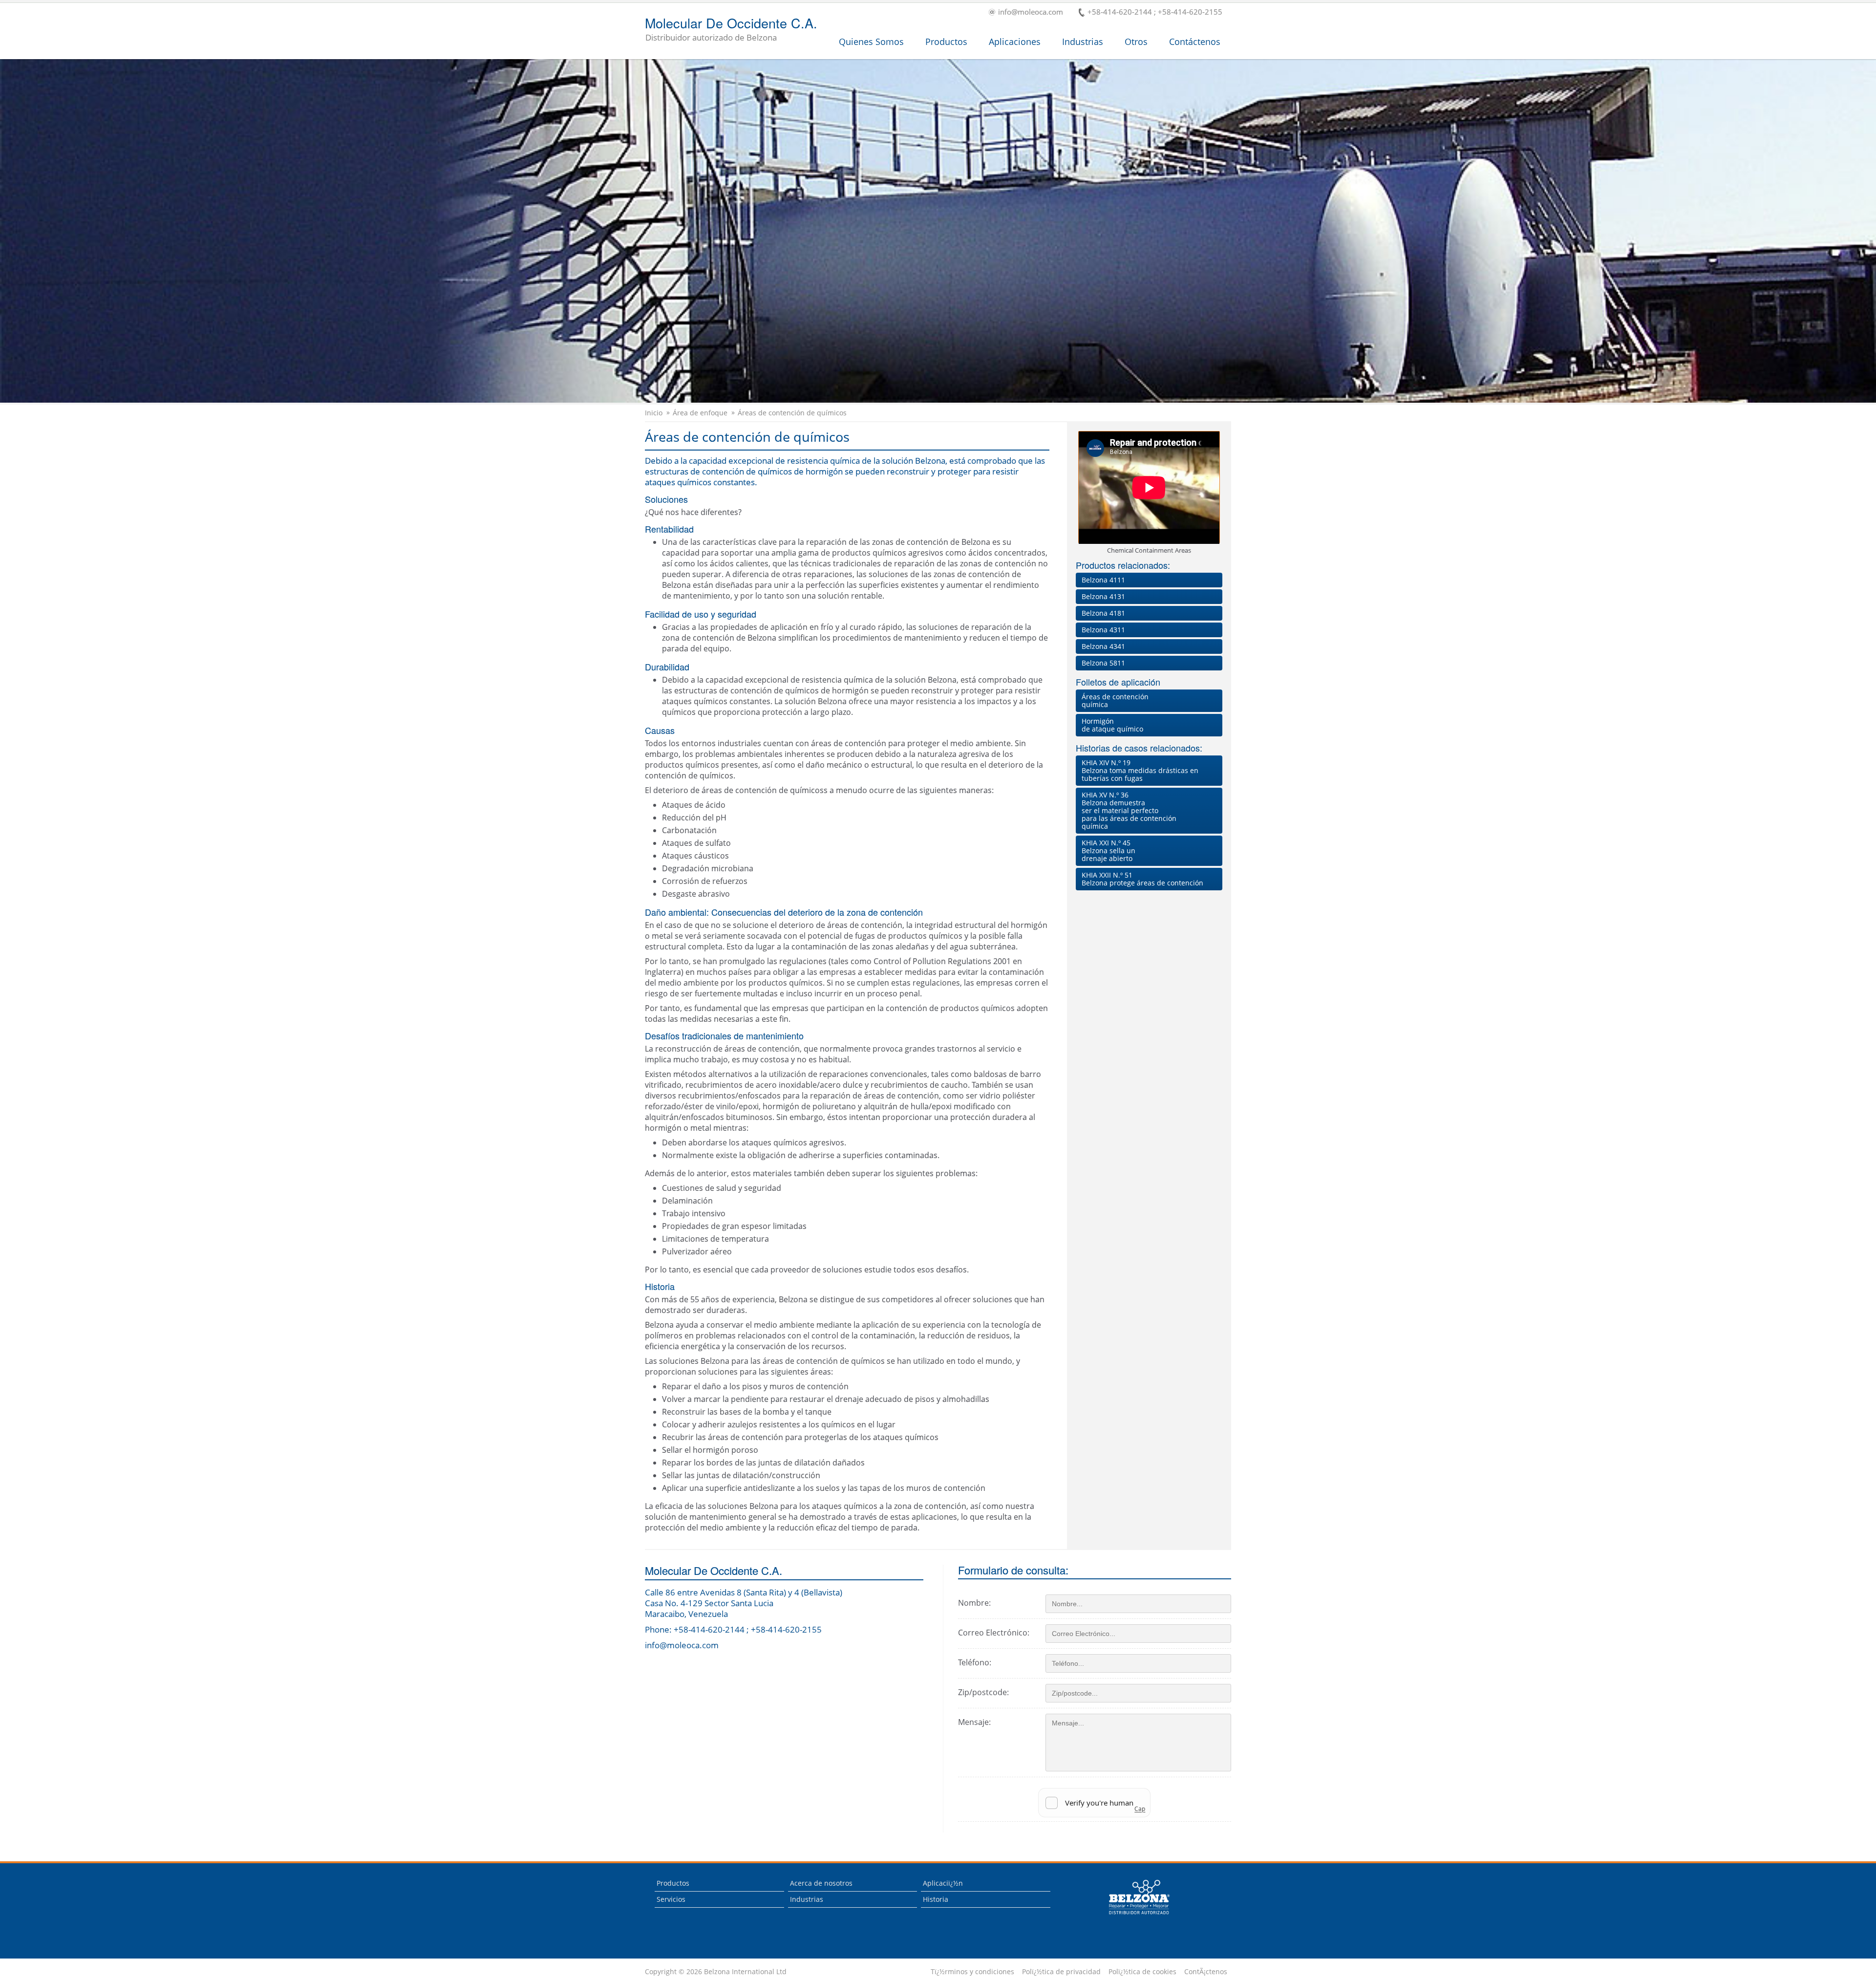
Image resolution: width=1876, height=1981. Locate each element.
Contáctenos (1195, 42)
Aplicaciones (1015, 42)
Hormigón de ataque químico (1112, 725)
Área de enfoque (700, 413)
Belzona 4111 (1103, 580)
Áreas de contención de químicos (792, 413)
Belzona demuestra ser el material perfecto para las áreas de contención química (1129, 810)
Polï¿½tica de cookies (1142, 1972)
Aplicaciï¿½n (943, 1883)
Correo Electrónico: (994, 1633)
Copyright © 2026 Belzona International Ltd (716, 1972)
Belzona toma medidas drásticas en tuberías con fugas (1140, 770)
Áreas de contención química (1115, 700)
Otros (1136, 42)
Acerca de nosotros (821, 1883)
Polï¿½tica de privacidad (1061, 1972)
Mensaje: (974, 1722)
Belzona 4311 (1103, 630)
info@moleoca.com (1031, 12)
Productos (946, 42)
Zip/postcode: (983, 1692)
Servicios (671, 1899)
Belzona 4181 (1103, 613)
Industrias (1083, 42)
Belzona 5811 (1103, 663)
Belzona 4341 (1103, 646)
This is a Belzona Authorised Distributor (1132, 1917)
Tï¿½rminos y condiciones (972, 1972)
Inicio (654, 413)
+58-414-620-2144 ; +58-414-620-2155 (1155, 12)
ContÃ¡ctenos (1206, 1972)
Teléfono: (975, 1662)
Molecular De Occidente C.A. (731, 30)
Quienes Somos (871, 42)
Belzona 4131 (1103, 596)
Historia (936, 1899)
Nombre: (974, 1603)
